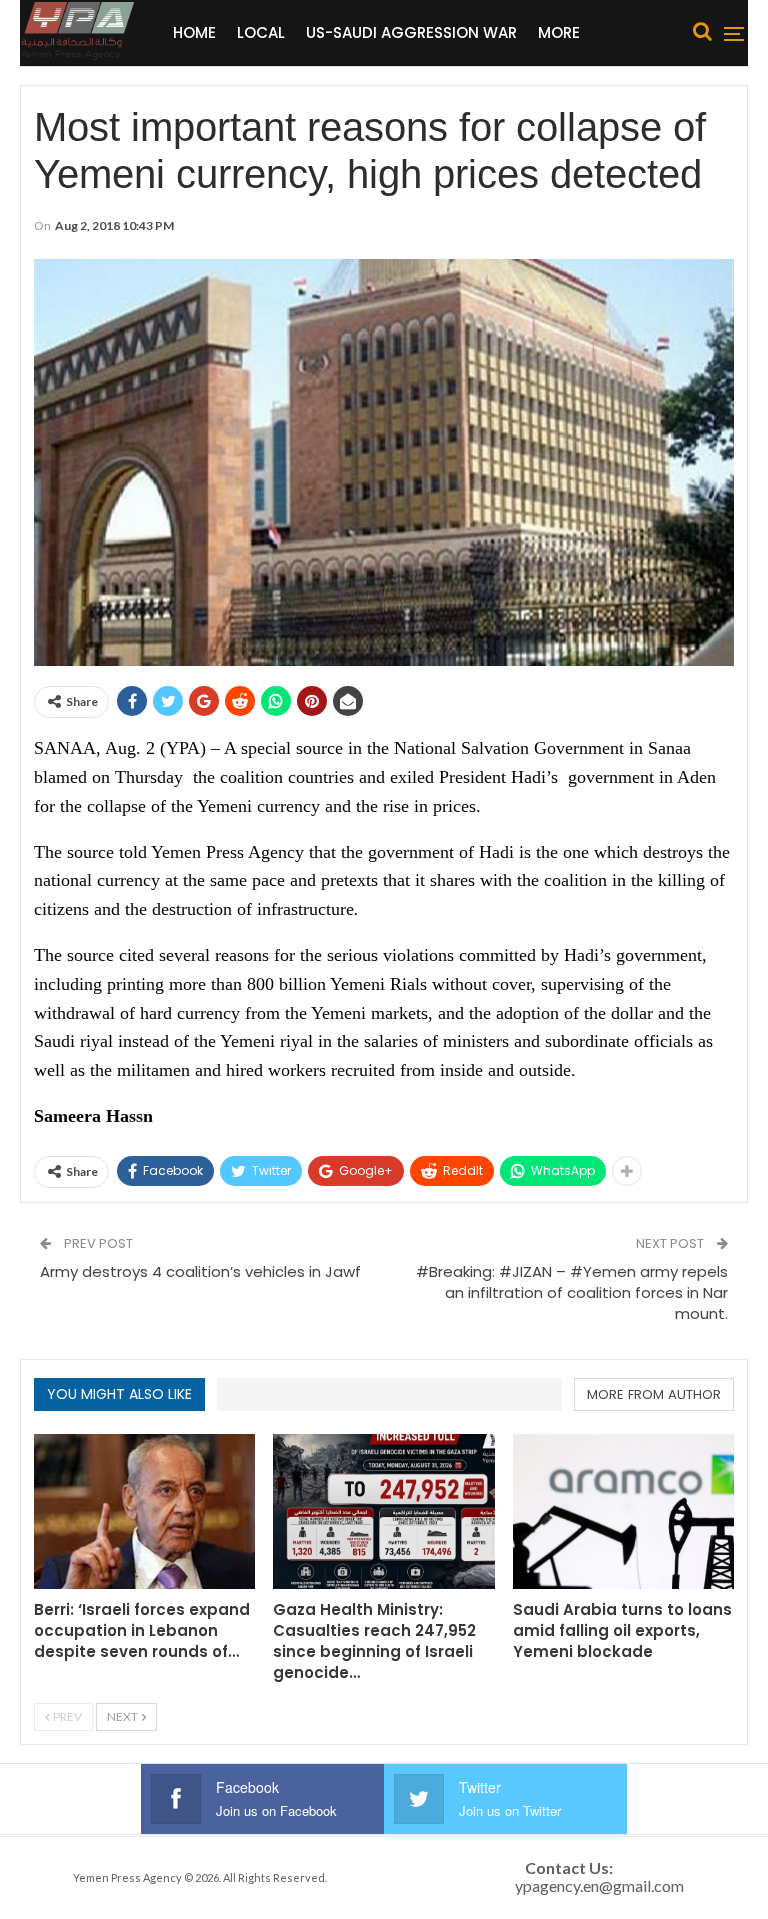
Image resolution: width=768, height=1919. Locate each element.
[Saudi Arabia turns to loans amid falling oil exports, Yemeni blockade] (623, 1511)
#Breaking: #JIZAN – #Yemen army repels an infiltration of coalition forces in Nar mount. (572, 1292)
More (559, 32)
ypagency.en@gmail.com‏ (599, 1885)
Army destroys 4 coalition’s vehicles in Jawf (200, 1271)
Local (261, 32)
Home (194, 32)
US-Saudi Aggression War (411, 32)
